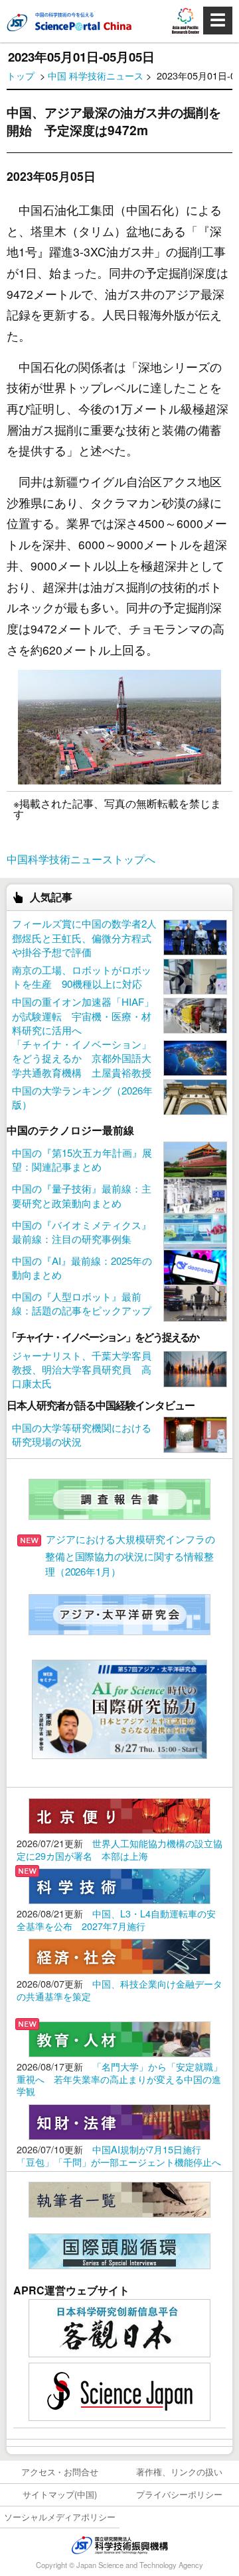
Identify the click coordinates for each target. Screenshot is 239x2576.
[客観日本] (119, 2327)
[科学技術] (119, 1885)
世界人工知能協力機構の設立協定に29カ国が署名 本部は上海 (119, 1849)
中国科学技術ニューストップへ (81, 859)
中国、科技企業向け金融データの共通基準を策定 (119, 1990)
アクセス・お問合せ (60, 2472)
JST (119, 2545)
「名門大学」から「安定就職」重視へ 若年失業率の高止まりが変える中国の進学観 (119, 2078)
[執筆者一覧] (119, 2198)
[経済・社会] (119, 1955)
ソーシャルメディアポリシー (60, 2517)
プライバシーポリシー (179, 2494)
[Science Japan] (119, 2390)
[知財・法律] (119, 2120)
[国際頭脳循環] (119, 2250)
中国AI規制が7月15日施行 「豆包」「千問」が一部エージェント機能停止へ (119, 2155)
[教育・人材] (119, 2038)
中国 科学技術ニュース (96, 75)
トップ (21, 75)
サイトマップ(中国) (60, 2494)
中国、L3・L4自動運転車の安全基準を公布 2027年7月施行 (116, 1919)
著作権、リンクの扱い (179, 2472)
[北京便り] (119, 1814)
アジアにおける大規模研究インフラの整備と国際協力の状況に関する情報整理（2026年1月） (130, 1555)
